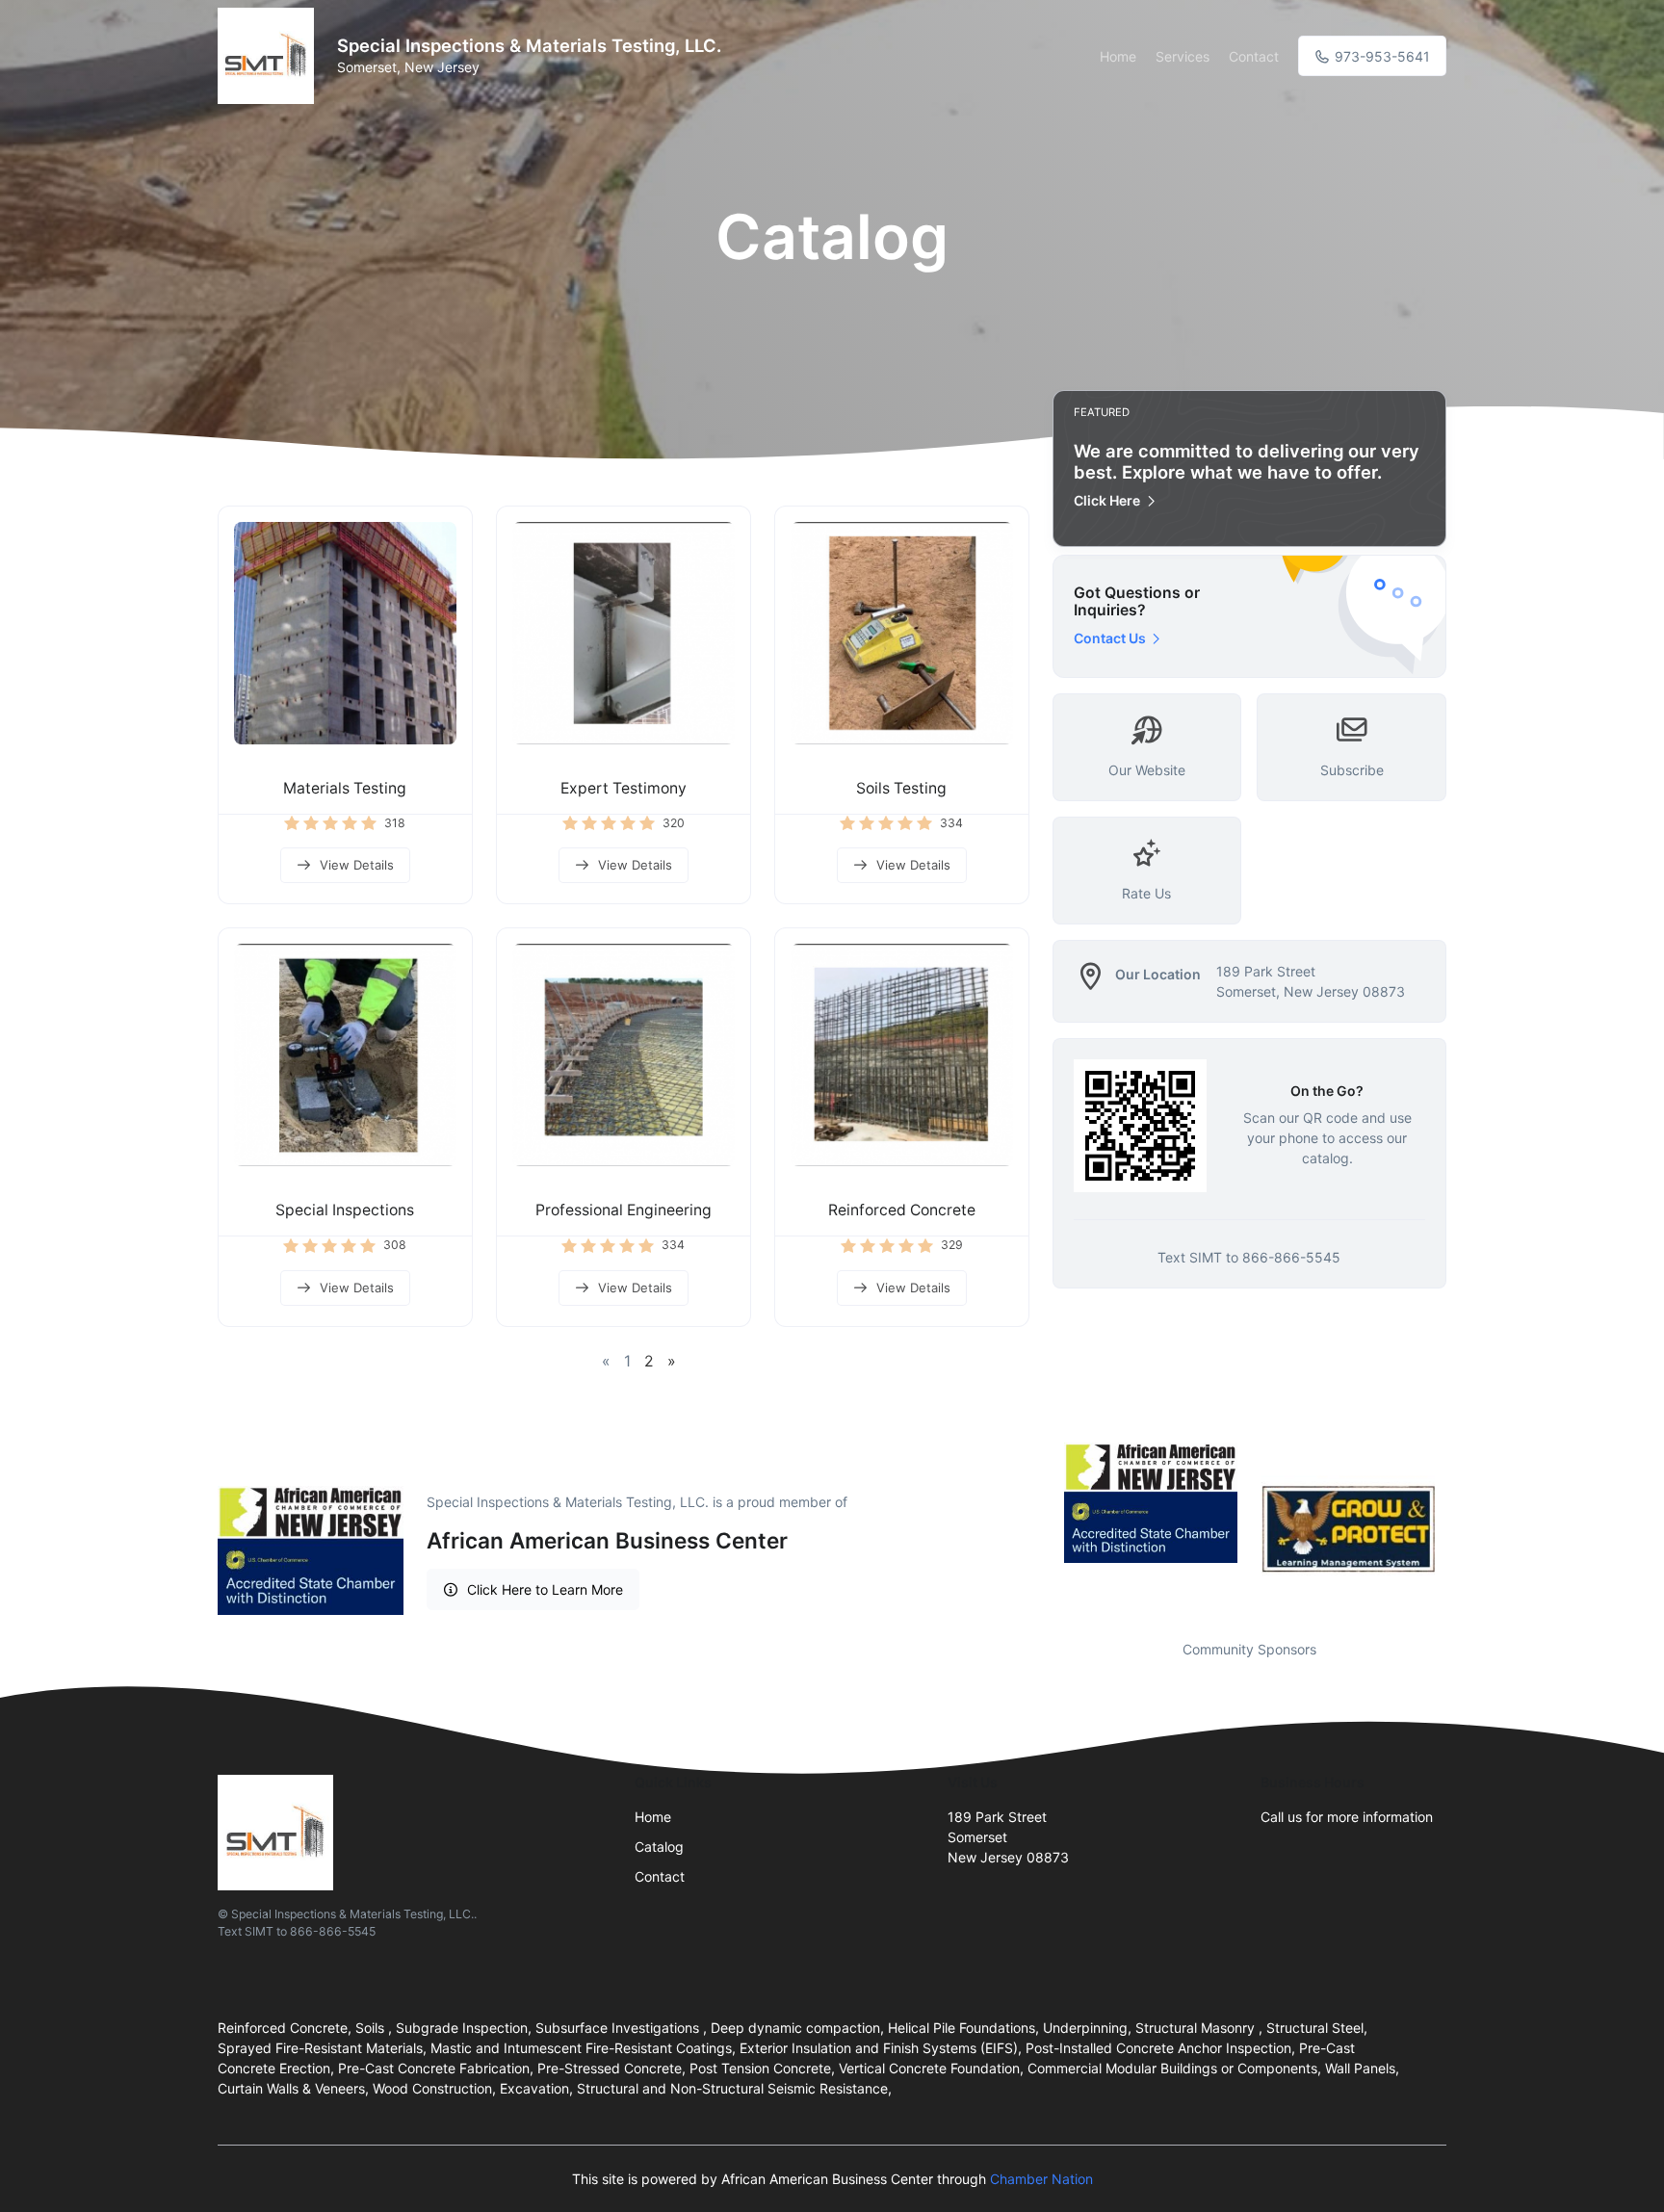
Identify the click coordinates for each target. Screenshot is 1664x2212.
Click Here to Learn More (545, 1589)
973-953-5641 (1380, 56)
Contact (1254, 56)
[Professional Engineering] (624, 1055)
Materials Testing (345, 788)
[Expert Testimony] (624, 633)
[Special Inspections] (345, 1055)
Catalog (659, 1847)
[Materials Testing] (345, 633)
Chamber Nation (1041, 2179)
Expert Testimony (624, 788)
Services (1183, 56)
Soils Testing (901, 788)
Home (1118, 56)
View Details (357, 865)
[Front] (270, 56)
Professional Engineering (624, 1210)
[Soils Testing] (902, 633)
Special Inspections (345, 1210)
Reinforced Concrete (902, 1210)
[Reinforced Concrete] (902, 1055)
